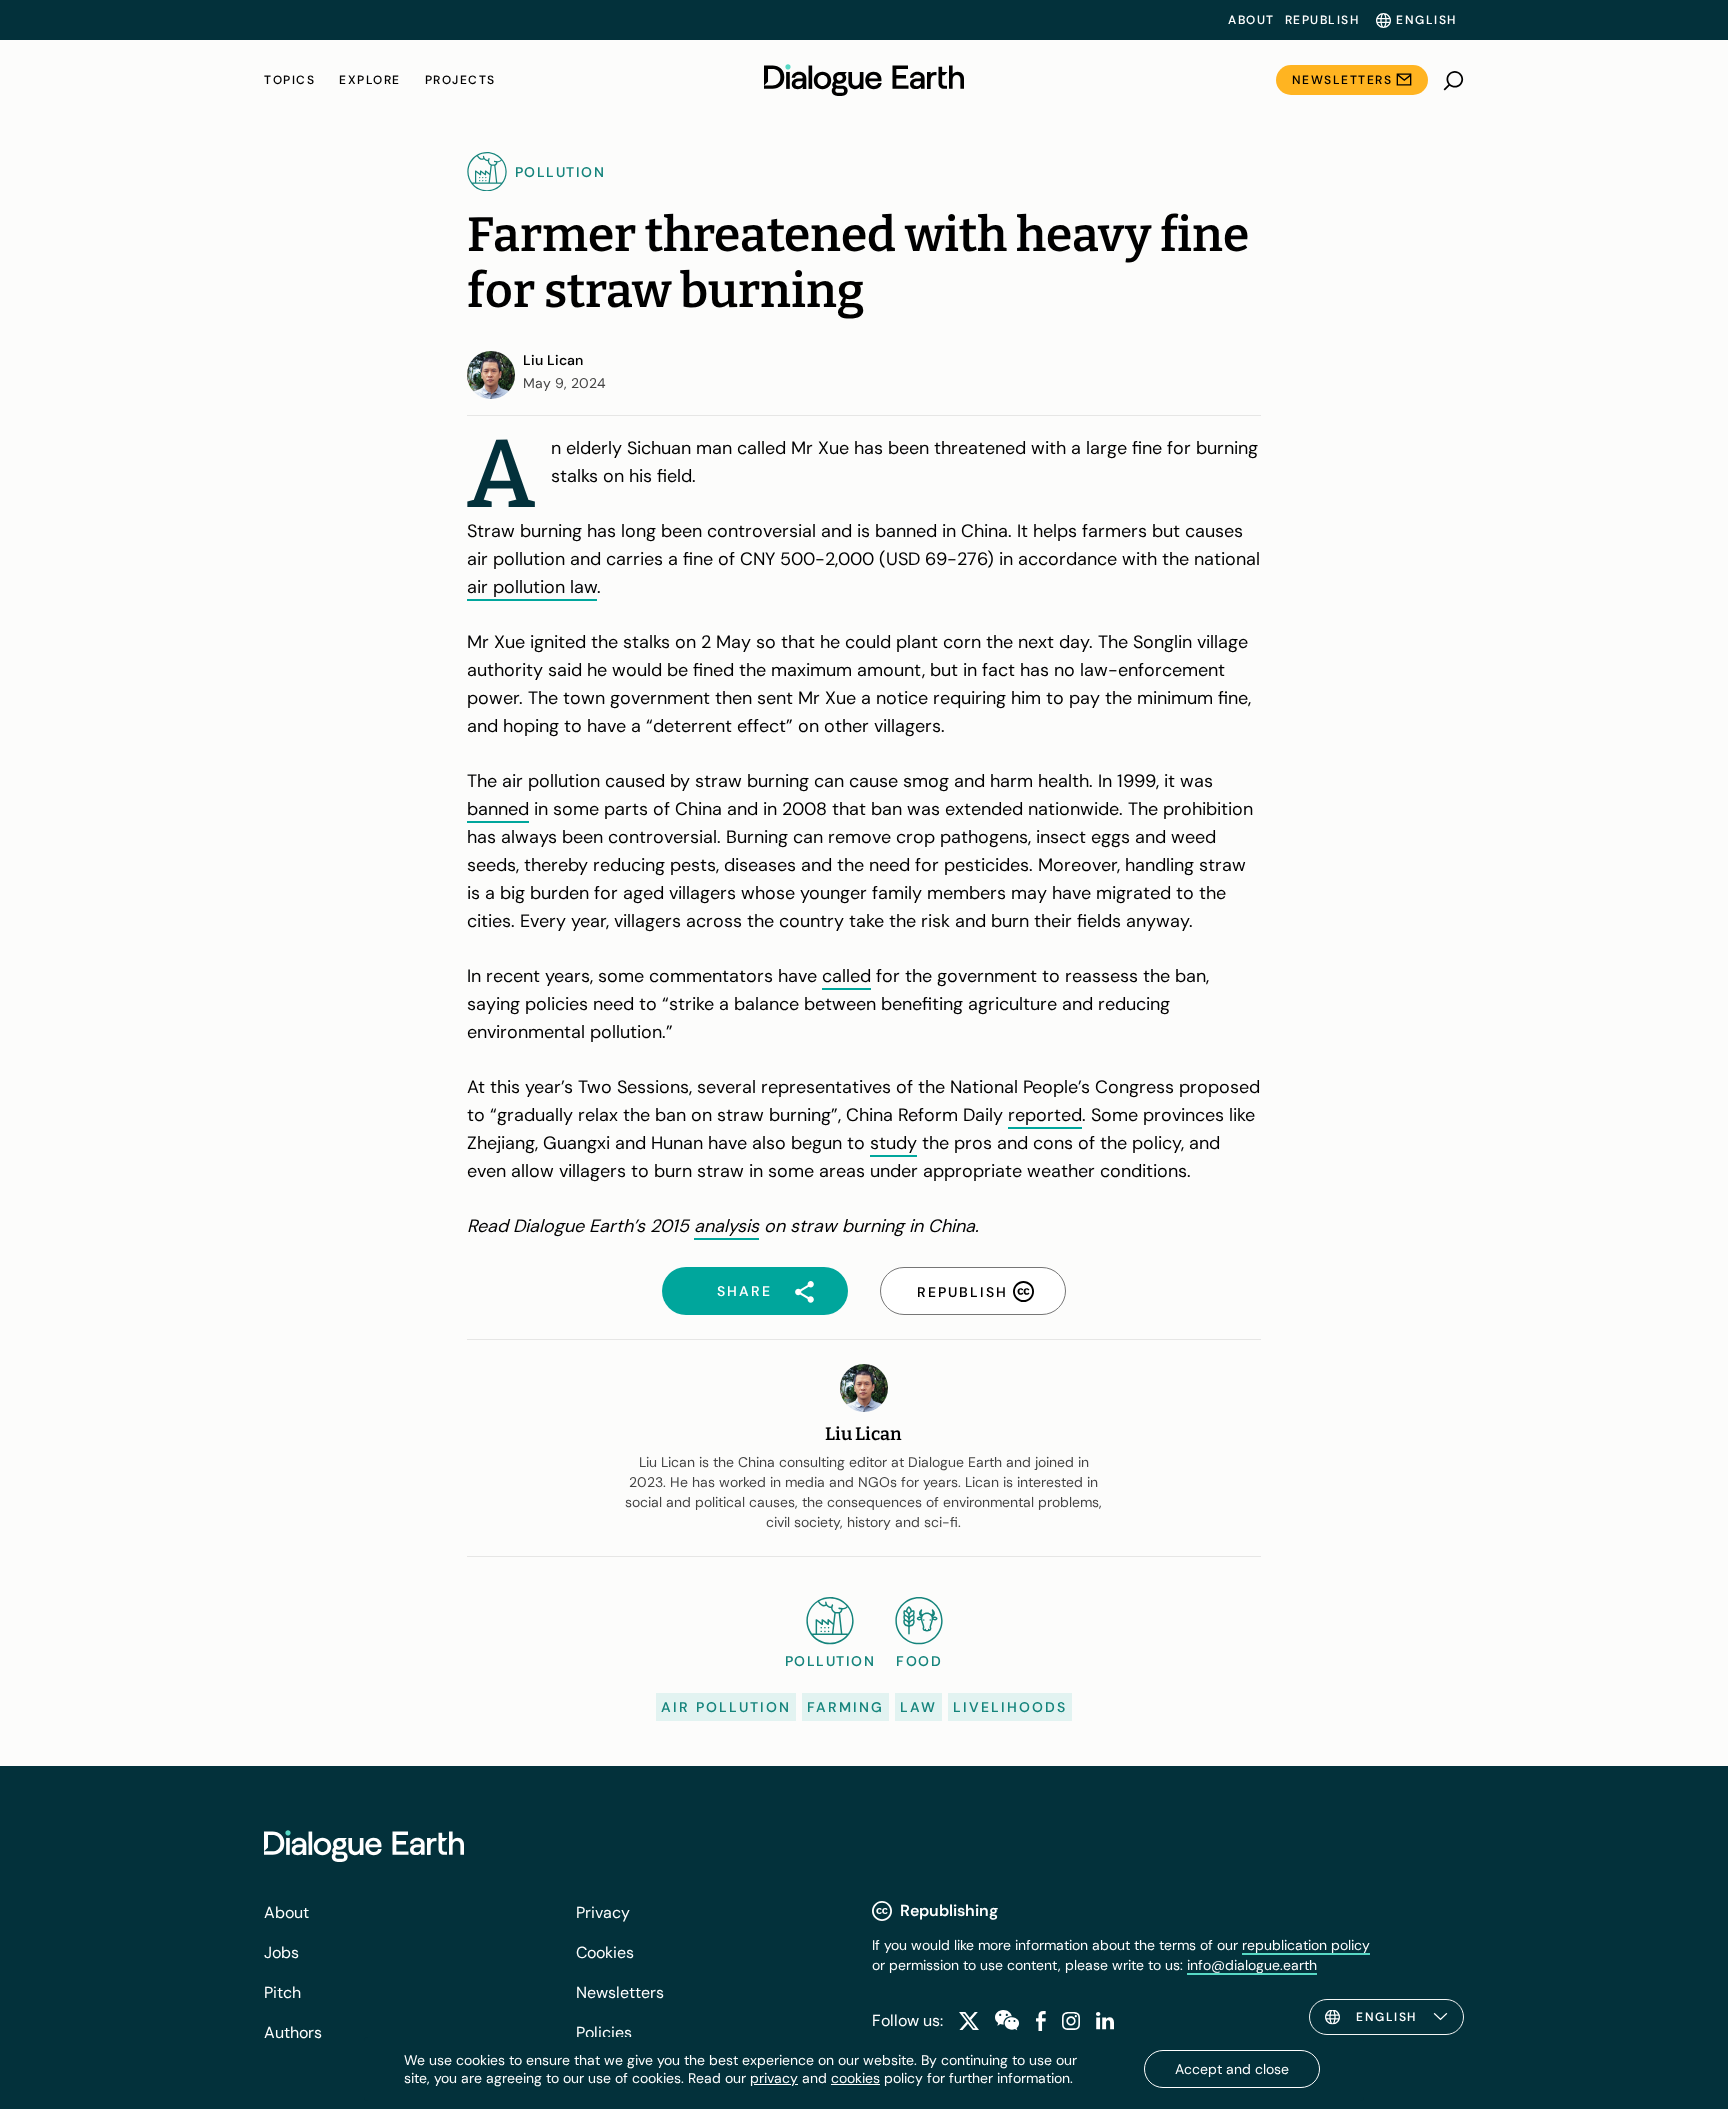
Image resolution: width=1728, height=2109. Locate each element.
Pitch (282, 1992)
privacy (774, 2078)
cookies (855, 2078)
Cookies (605, 1952)
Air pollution (726, 1707)
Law (918, 1707)
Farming (845, 1707)
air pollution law (532, 587)
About (1251, 20)
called (846, 976)
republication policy (1306, 1945)
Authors (293, 2032)
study (893, 1143)
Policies (604, 2032)
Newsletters (1342, 80)
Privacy (603, 1912)
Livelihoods (1010, 1707)
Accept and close (1232, 2069)
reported (1045, 1115)
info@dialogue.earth (1252, 1965)
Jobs (281, 1952)
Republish (1322, 20)
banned (498, 809)
